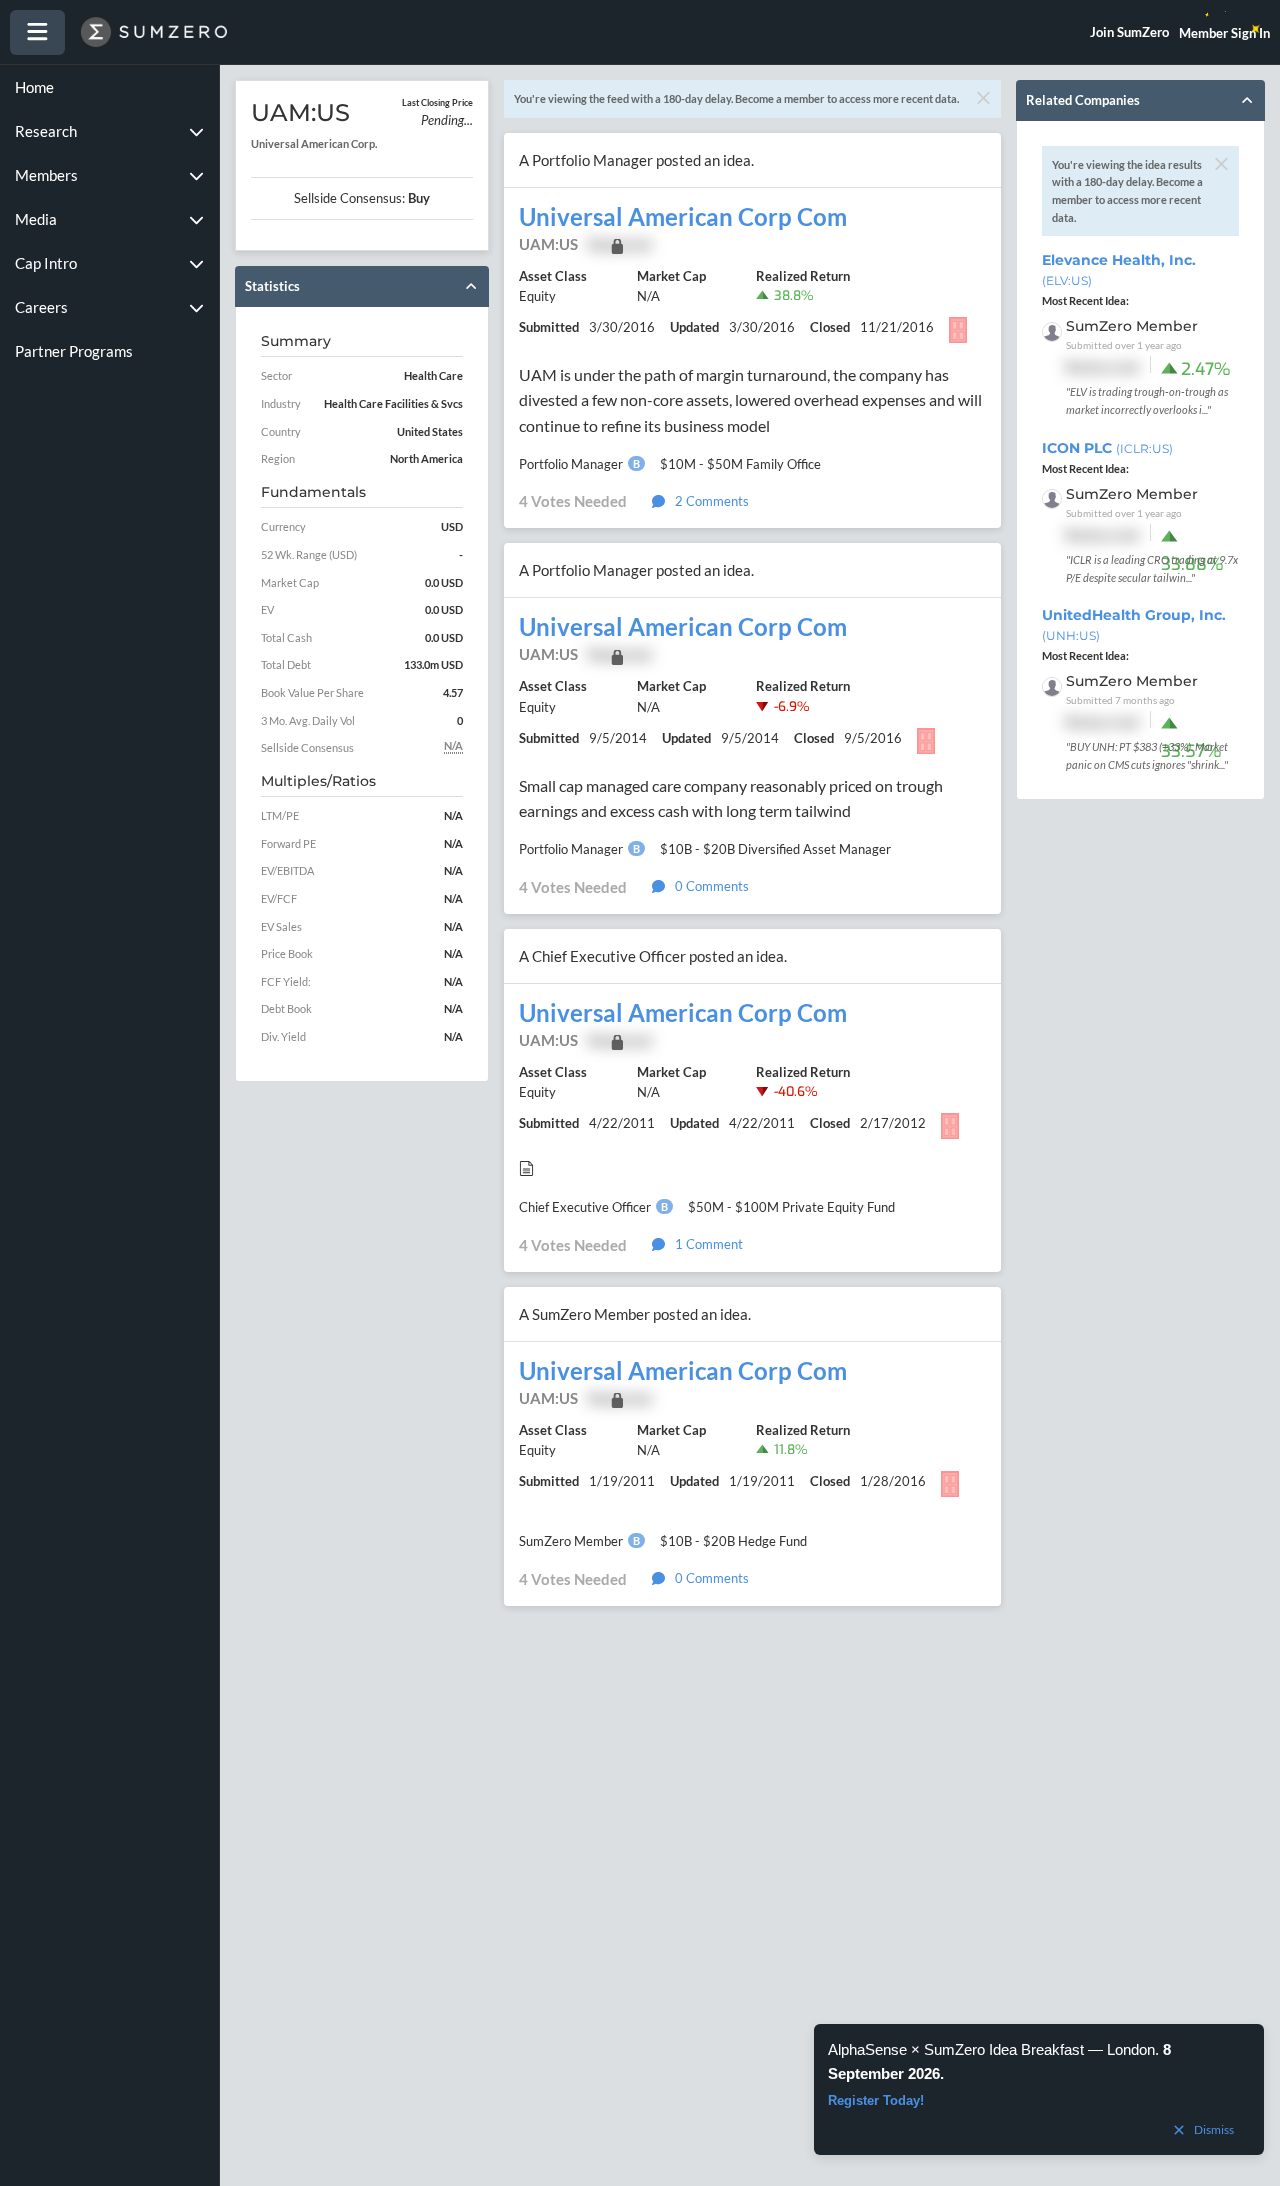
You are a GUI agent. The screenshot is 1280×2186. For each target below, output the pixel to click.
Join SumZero (1129, 32)
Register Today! (876, 2100)
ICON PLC (1107, 448)
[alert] (1039, 2089)
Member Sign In (1224, 33)
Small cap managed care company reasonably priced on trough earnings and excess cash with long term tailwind (731, 798)
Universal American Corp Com (683, 217)
